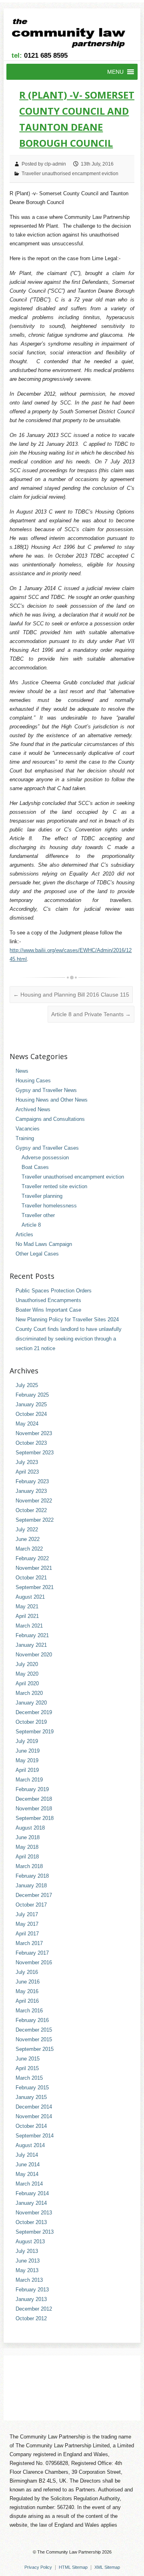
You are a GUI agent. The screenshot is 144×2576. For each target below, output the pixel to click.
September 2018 (35, 1818)
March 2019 (29, 1780)
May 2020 (27, 1674)
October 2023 (31, 1443)
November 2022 (34, 1501)
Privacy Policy (38, 2567)
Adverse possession (45, 1158)
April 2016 (27, 2001)
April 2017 (27, 1934)
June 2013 (28, 2261)
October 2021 (31, 1578)
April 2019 (27, 1770)
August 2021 (30, 1597)
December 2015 (34, 2030)
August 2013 (30, 2241)
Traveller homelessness (49, 1206)
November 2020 (34, 1655)
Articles (24, 1234)
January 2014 (31, 2203)
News (22, 1071)
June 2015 (28, 2059)
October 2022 (31, 1510)
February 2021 (32, 1635)
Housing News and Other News (52, 1100)
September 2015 (35, 2049)
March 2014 (29, 2184)
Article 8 (31, 1225)
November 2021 (34, 1568)
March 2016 (29, 2011)
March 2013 (29, 2280)
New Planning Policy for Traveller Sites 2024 (67, 1319)
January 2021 (31, 1645)
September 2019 (35, 1732)
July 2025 (27, 1385)
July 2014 (27, 2155)
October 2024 (31, 1414)
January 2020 (31, 1703)
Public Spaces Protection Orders (54, 1291)
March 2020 (29, 1693)
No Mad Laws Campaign (44, 1244)
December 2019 (34, 1712)
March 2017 (29, 1943)
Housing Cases (33, 1081)
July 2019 (27, 1741)
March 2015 (29, 2078)
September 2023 (35, 1453)
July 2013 (27, 2251)
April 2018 (27, 1857)
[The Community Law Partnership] (73, 35)
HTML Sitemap (73, 2567)
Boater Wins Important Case (48, 1310)
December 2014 (34, 2107)
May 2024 (27, 1424)
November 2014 (34, 2116)
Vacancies (28, 1129)
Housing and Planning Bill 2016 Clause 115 (71, 995)
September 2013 (35, 2232)
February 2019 (32, 1789)
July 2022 (27, 1530)
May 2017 (27, 1924)
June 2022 (28, 1539)
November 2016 (34, 1962)
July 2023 (27, 1462)
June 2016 (28, 1982)
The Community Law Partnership (69, 2552)
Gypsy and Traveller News (46, 1090)
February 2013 (32, 2290)
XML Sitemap (107, 2567)
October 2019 (31, 1722)
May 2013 (27, 2270)
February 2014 (32, 2193)
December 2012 (34, 2309)
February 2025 (32, 1395)
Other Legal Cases (37, 1254)
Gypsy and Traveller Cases (47, 1148)
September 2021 (35, 1587)
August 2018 (30, 1828)
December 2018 (34, 1799)
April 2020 (27, 1683)
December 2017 (34, 1895)
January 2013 (31, 2299)
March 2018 (29, 1866)
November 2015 (34, 2039)
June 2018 (28, 1837)
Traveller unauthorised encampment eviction (70, 174)
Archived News (33, 1109)
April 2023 (27, 1472)
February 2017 (32, 1953)
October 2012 (31, 2318)
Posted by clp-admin (44, 164)
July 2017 (27, 1914)
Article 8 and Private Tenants (91, 1014)
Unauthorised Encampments (48, 1300)
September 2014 (35, 2136)
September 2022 (35, 1520)
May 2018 (27, 1847)
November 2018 (34, 1809)
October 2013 (31, 2222)
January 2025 (31, 1404)
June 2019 (28, 1751)
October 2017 (31, 1905)
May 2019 (27, 1760)
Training (25, 1138)
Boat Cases (35, 1167)
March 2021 (29, 1626)
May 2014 (27, 2174)
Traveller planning (42, 1196)
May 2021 (27, 1606)
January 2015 (31, 2097)
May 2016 (27, 1991)
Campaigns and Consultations (50, 1119)
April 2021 (27, 1616)
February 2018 (32, 1876)
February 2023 (32, 1481)
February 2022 (32, 1558)
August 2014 (30, 2145)
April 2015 (27, 2068)
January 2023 (31, 1491)
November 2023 (34, 1433)
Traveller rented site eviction (54, 1186)
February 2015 (32, 2088)
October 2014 (31, 2126)
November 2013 (34, 2213)
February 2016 (32, 2020)
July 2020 (27, 1664)
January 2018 (31, 1885)
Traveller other (38, 1215)
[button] (115, 72)
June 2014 (28, 2165)
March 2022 (29, 1549)
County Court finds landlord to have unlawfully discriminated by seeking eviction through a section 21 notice (69, 1339)
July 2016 (27, 1972)
